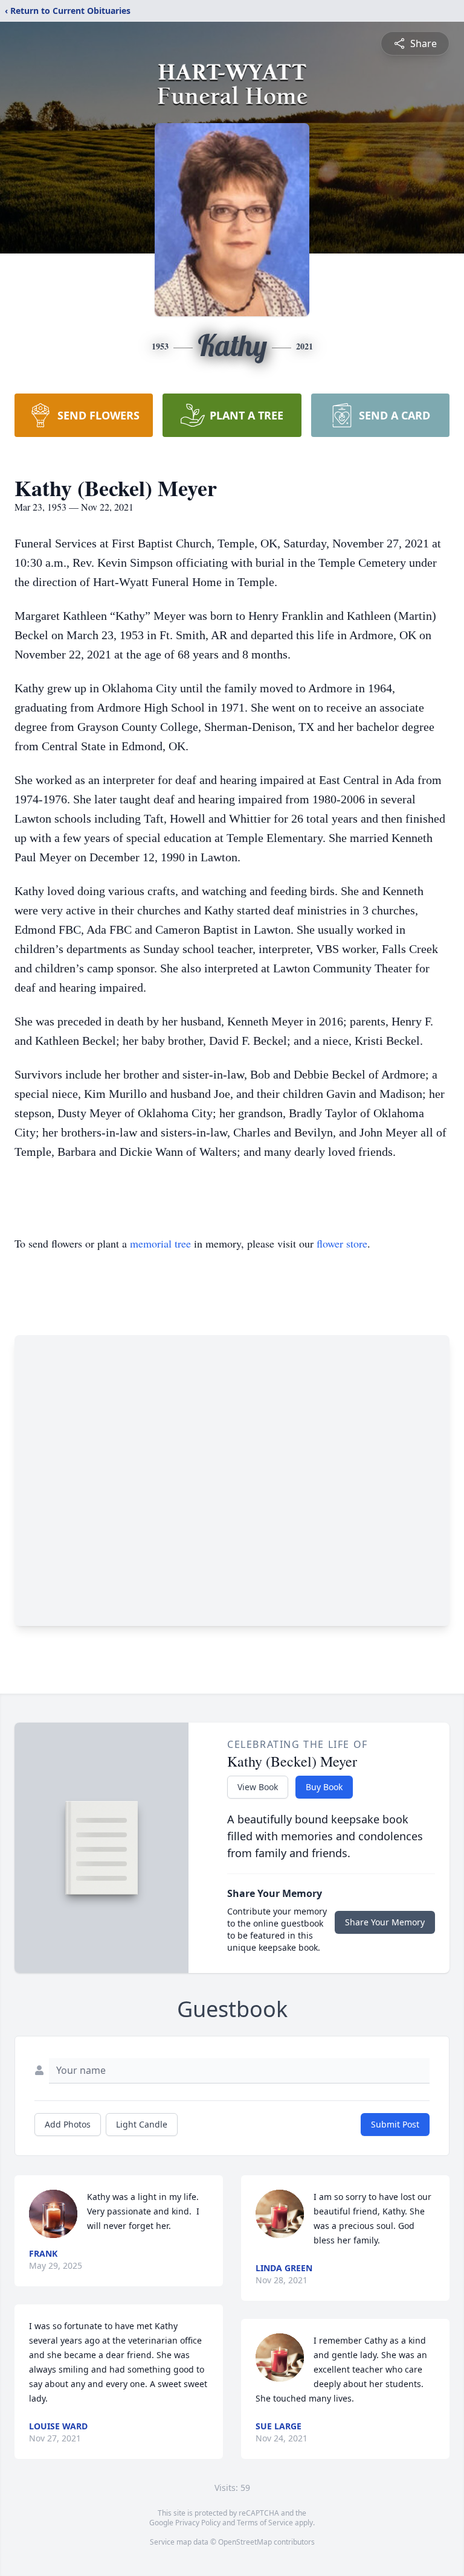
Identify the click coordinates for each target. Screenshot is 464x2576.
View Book (258, 1787)
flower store (342, 1243)
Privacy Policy (198, 2523)
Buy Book (324, 1787)
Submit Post (395, 2124)
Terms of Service (265, 2523)
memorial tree (160, 1243)
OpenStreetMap (245, 2542)
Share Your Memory (385, 1922)
